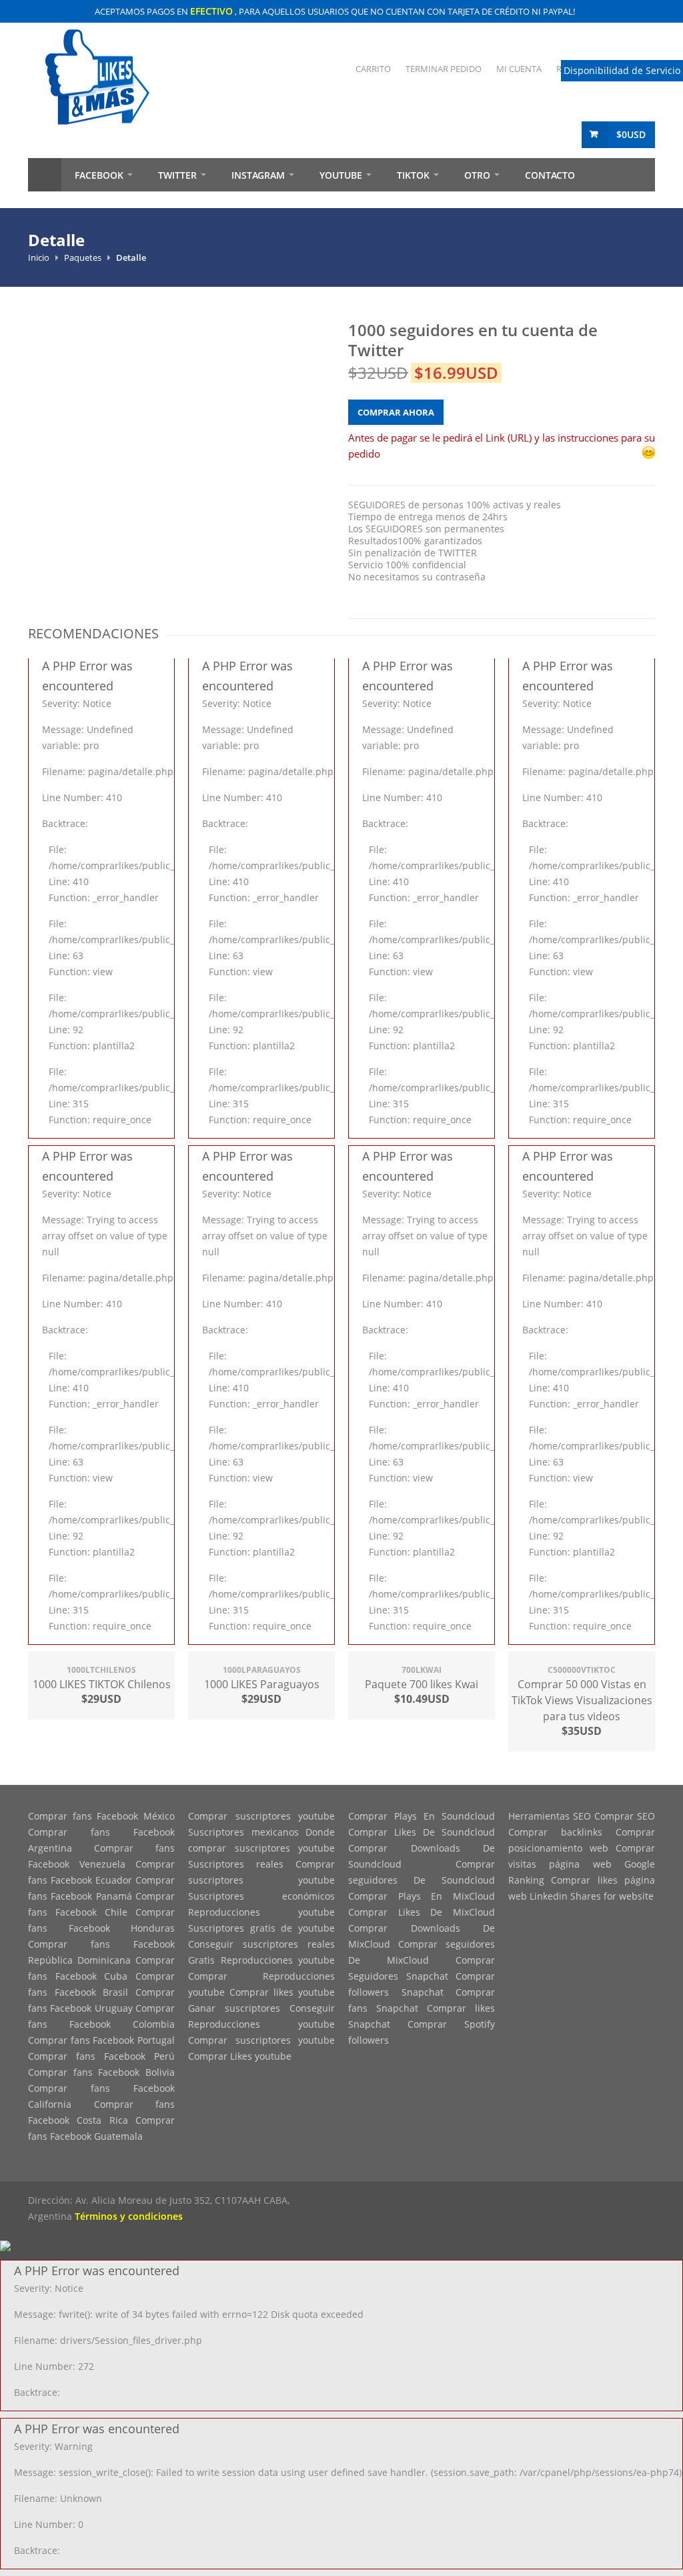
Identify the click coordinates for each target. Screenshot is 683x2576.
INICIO (45, 175)
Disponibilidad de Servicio (622, 70)
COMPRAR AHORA (396, 412)
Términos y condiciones (129, 2216)
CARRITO (373, 69)
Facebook (99, 175)
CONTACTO (550, 175)
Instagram (258, 175)
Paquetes (83, 257)
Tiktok (413, 175)
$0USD (631, 134)
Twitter (177, 175)
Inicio (39, 257)
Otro (477, 175)
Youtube (341, 175)
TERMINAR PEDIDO (444, 69)
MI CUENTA (519, 69)
